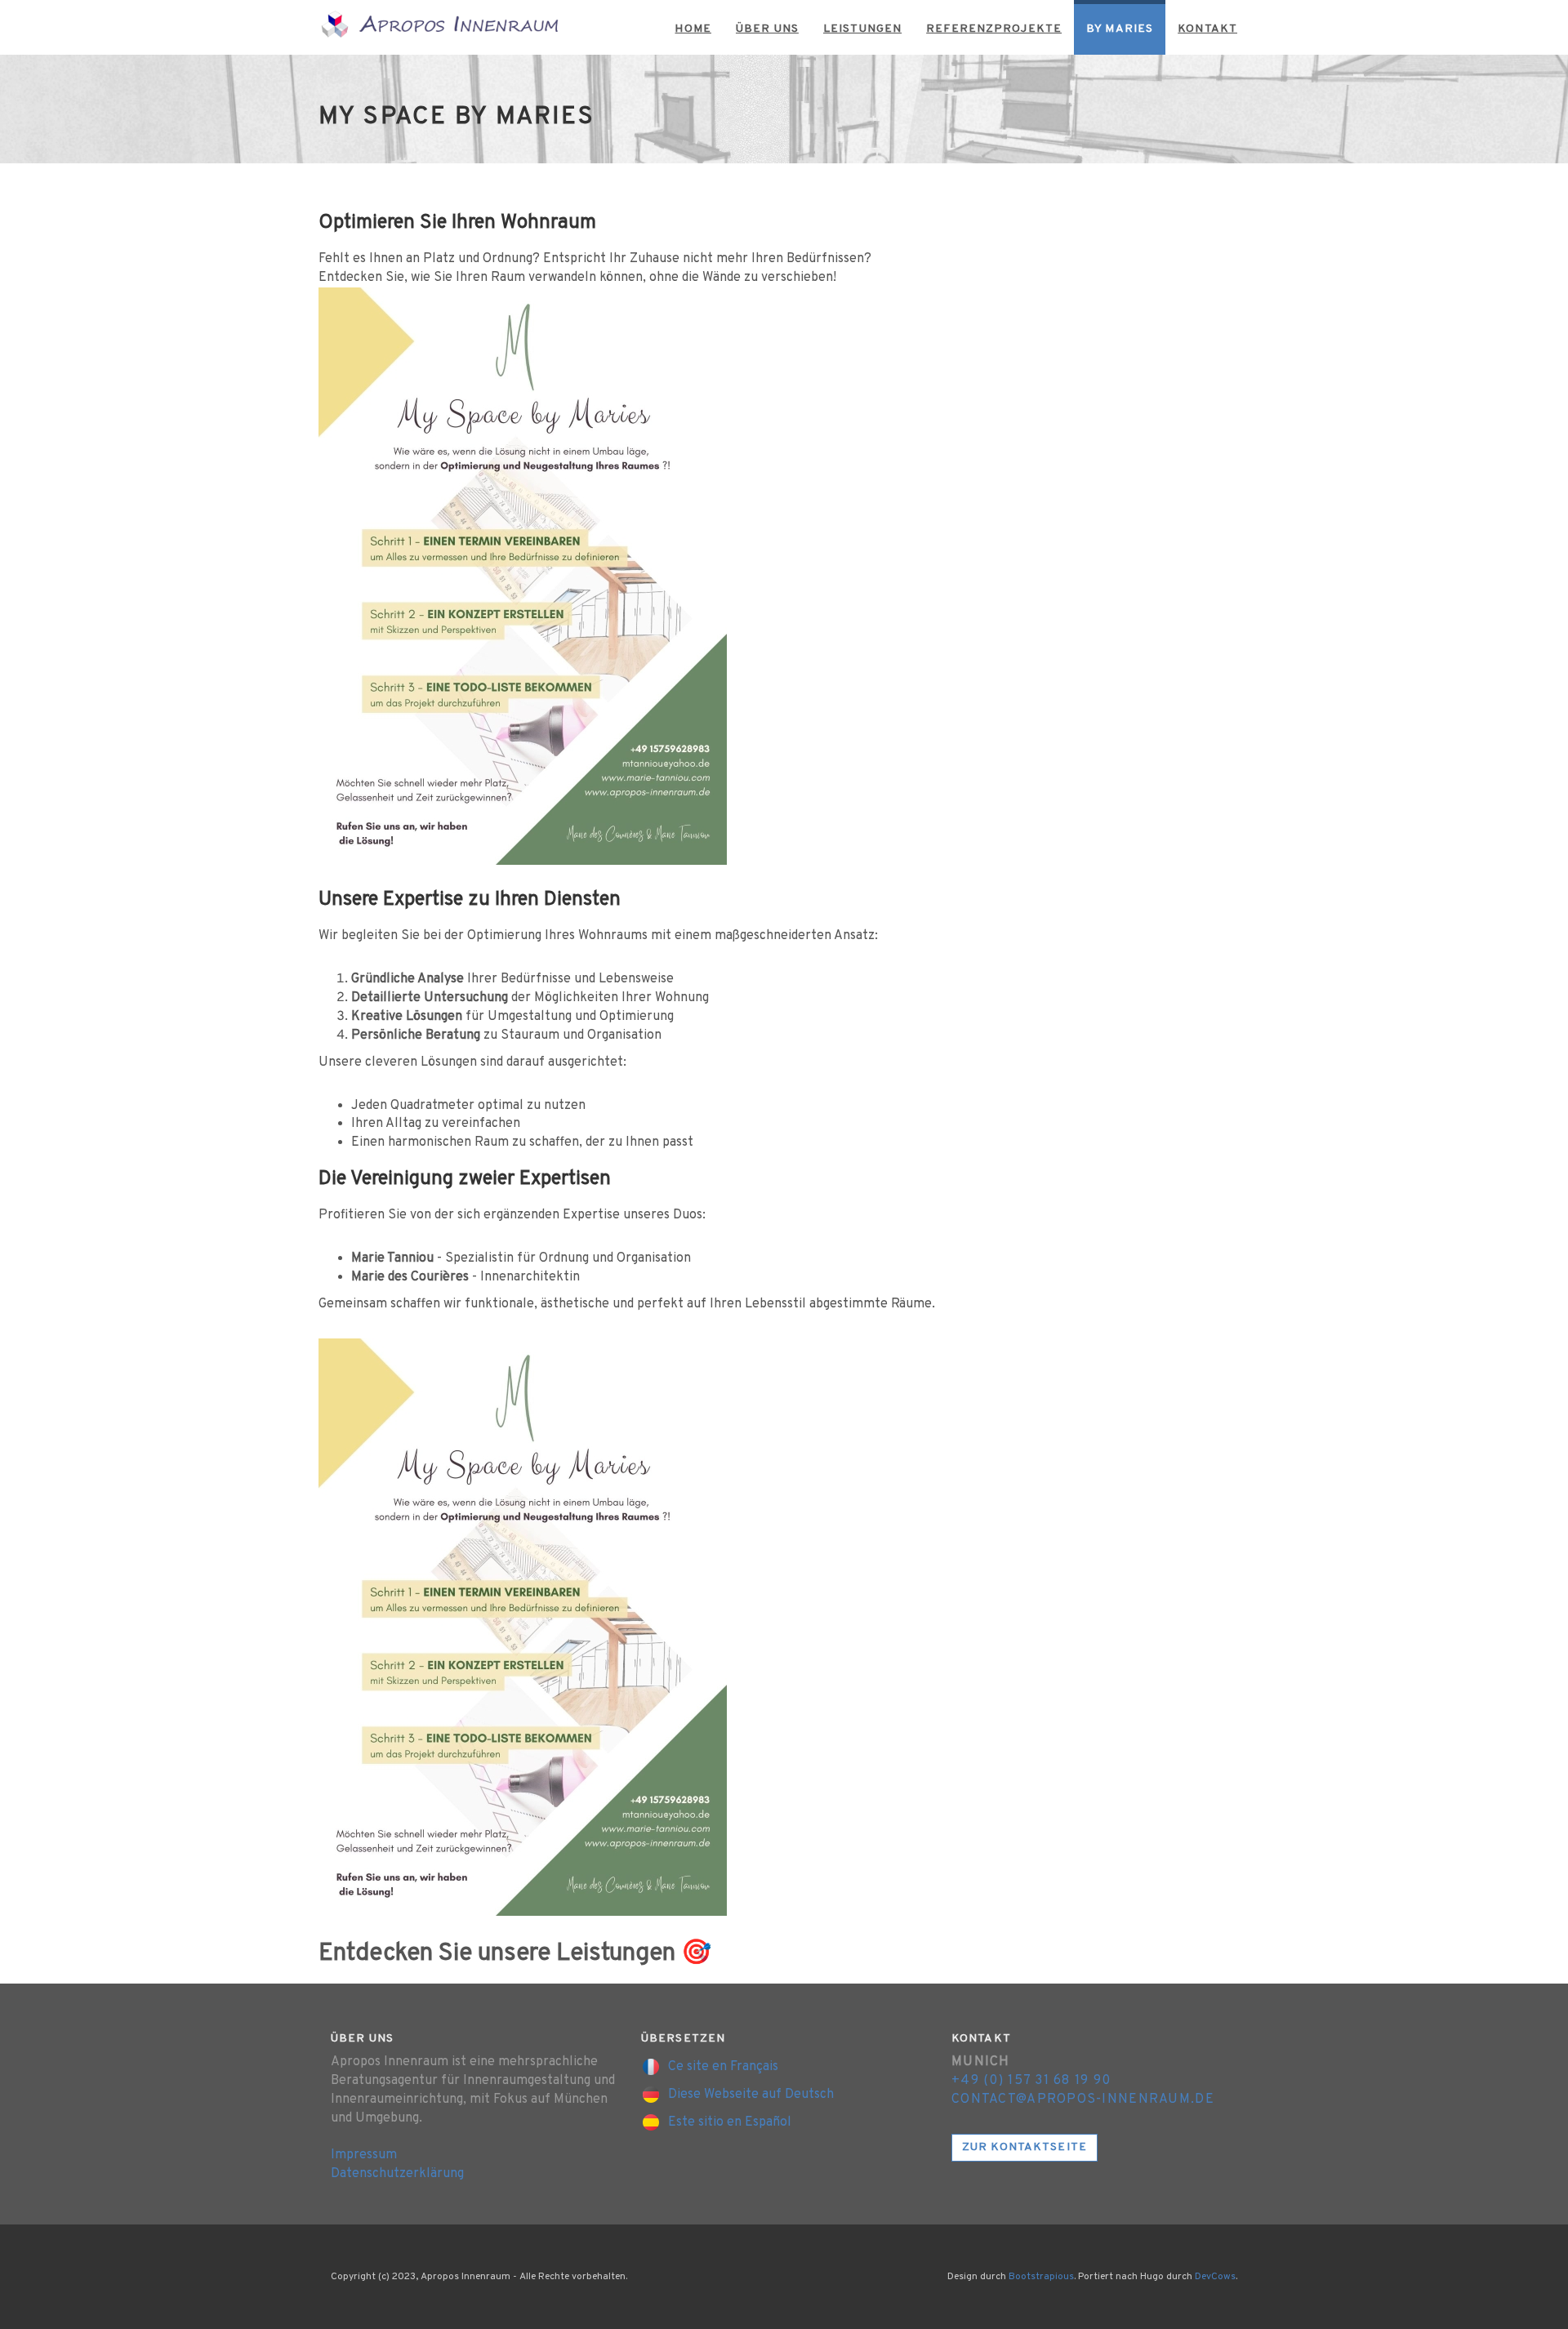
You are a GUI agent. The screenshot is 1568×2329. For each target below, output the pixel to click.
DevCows (1215, 2277)
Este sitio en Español (728, 2122)
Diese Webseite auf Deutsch (749, 2095)
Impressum (364, 2155)
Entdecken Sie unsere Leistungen (497, 1954)
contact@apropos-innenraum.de (1083, 2100)
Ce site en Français (722, 2067)
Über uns (767, 29)
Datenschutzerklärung (397, 2174)
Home (693, 29)
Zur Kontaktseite (1025, 2147)
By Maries (1120, 29)
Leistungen (862, 29)
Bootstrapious (1041, 2277)
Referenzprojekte (994, 29)
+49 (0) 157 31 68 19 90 (1031, 2081)
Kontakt (1207, 29)
